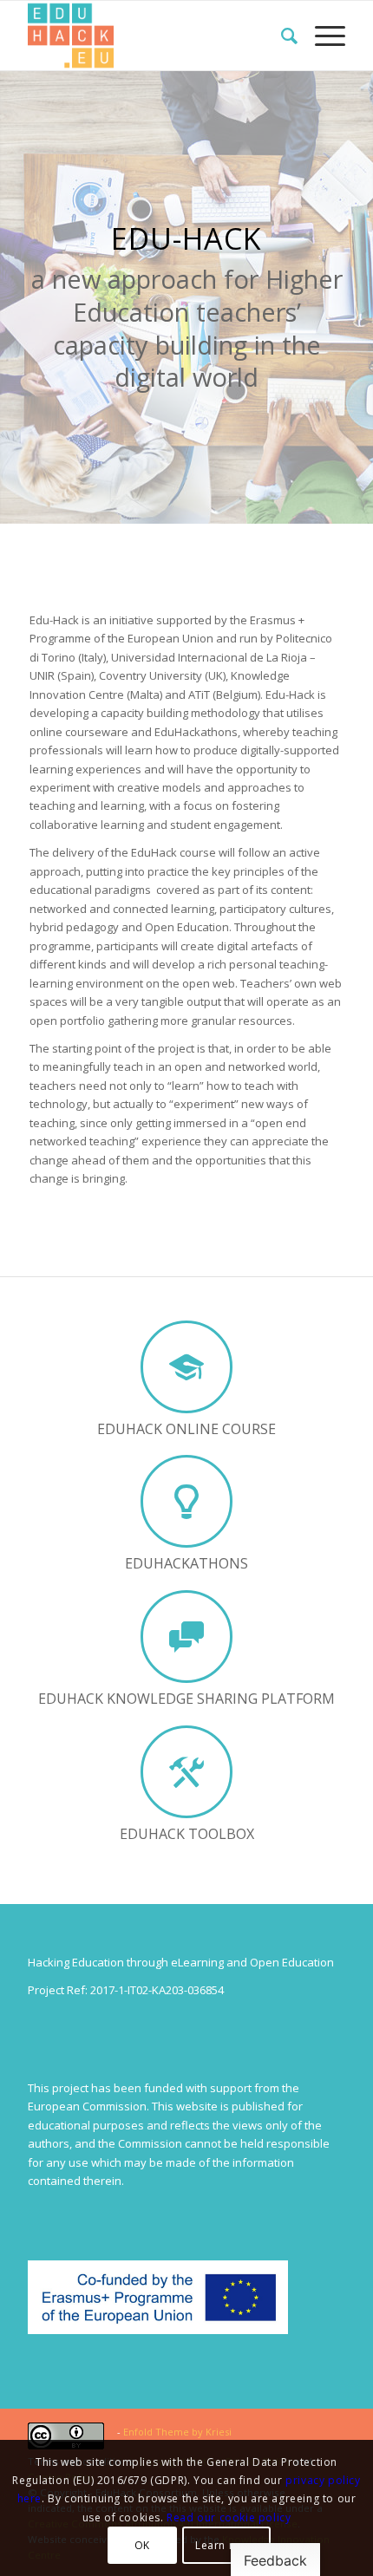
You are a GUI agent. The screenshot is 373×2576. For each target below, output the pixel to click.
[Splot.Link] (154, 36)
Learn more (226, 2545)
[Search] (281, 36)
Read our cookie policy (229, 2517)
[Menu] (321, 36)
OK (142, 2545)
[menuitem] (281, 36)
